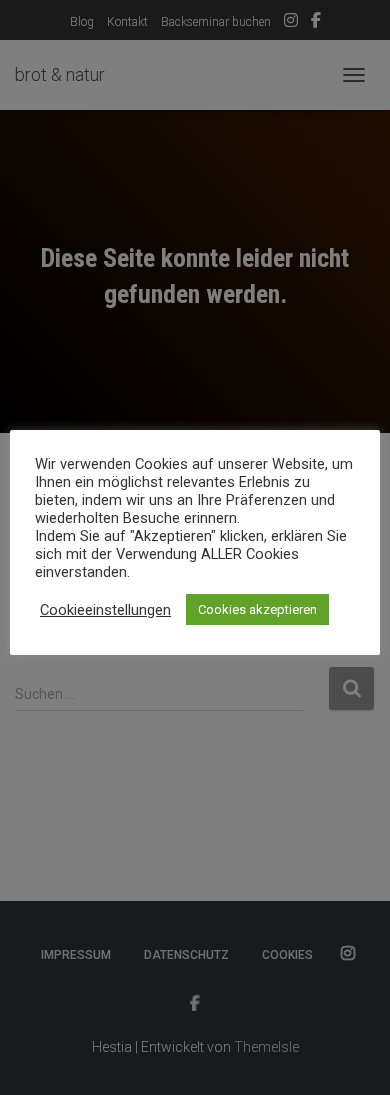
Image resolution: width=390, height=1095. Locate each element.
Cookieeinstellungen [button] (105, 610)
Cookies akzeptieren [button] (257, 609)
